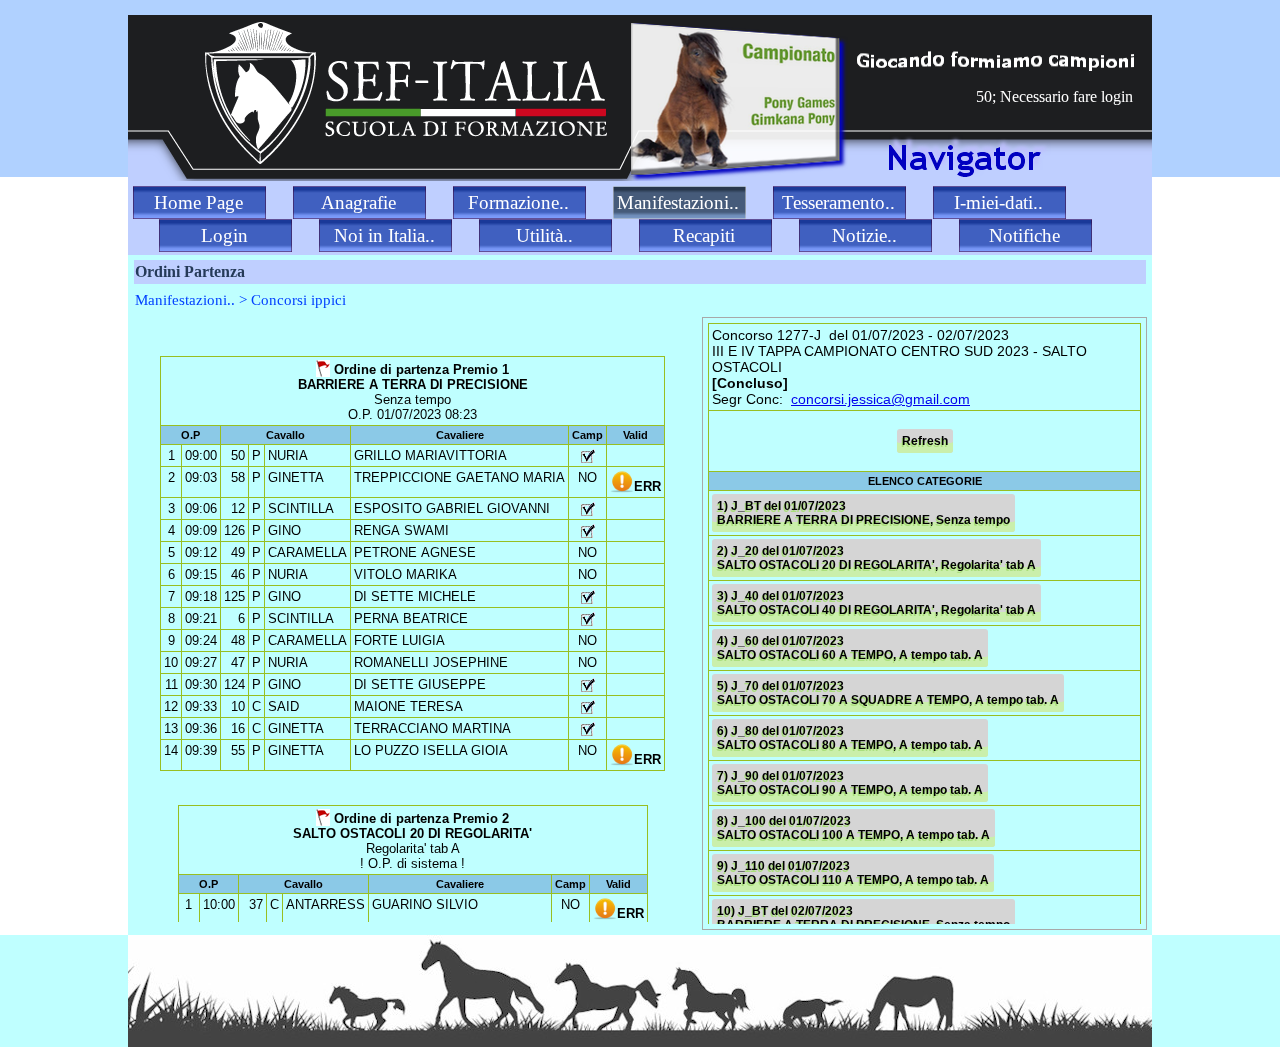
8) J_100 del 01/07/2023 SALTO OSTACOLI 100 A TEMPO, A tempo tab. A (853, 828)
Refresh (925, 441)
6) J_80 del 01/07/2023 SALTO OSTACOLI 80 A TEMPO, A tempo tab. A (850, 738)
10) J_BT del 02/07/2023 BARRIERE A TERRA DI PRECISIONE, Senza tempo (863, 918)
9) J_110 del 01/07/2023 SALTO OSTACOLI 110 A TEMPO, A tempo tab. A (853, 873)
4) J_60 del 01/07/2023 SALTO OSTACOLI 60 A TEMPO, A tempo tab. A (850, 648)
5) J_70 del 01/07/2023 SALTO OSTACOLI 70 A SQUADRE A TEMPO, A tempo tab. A (888, 693)
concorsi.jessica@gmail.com (880, 399)
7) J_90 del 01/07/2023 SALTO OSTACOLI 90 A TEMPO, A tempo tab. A (850, 783)
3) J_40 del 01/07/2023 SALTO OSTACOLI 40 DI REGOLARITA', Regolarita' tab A (876, 603)
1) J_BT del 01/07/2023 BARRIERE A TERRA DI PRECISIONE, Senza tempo (863, 513)
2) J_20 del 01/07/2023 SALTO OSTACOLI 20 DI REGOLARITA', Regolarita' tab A (876, 558)
